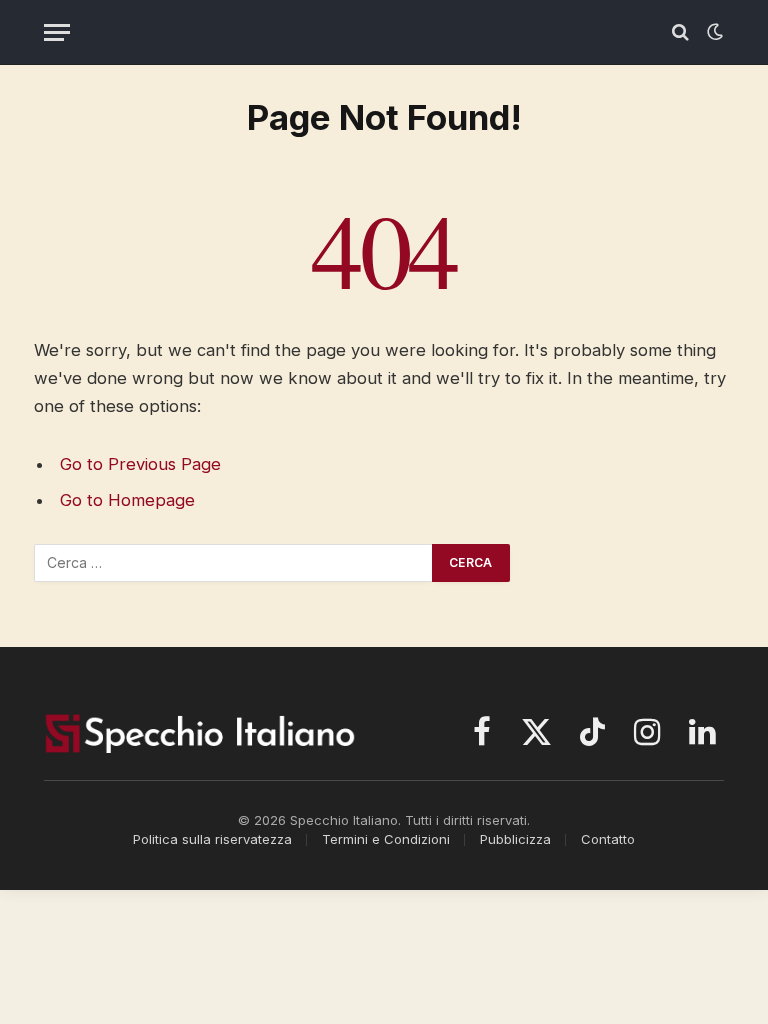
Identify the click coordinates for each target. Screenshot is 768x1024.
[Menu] (57, 32)
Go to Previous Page (140, 464)
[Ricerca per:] (234, 563)
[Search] (680, 32)
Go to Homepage (127, 500)
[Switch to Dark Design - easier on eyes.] (713, 32)
